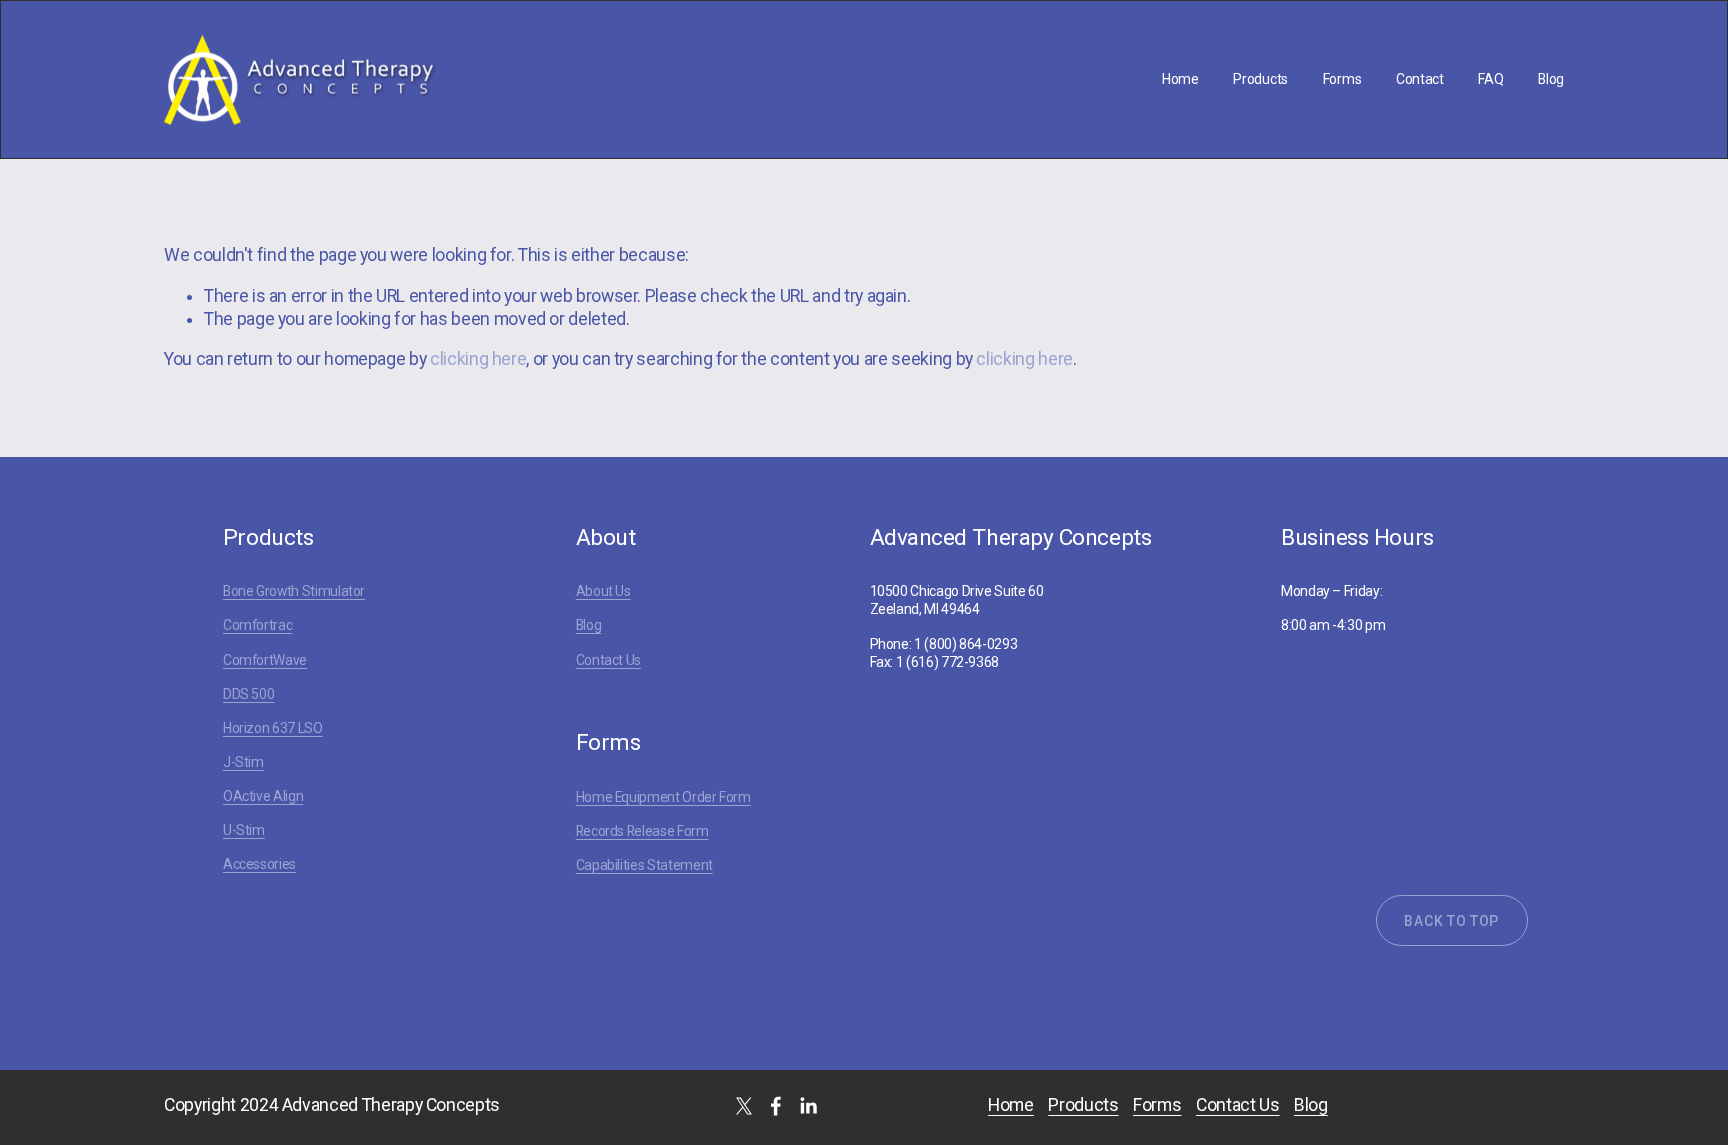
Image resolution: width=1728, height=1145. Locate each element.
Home (1180, 79)
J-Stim (243, 762)
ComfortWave (265, 660)
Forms (1342, 79)
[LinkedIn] (808, 1106)
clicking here (478, 359)
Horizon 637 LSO (273, 728)
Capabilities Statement (644, 865)
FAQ (1490, 79)
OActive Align (263, 796)
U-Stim (244, 830)
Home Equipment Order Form (663, 797)
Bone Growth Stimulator (294, 591)
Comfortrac (257, 625)
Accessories (259, 864)
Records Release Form (642, 831)
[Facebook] (776, 1106)
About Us (603, 591)
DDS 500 (249, 694)
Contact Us (608, 660)
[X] (744, 1106)
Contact (1420, 79)
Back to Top (1451, 921)
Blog (1551, 79)
